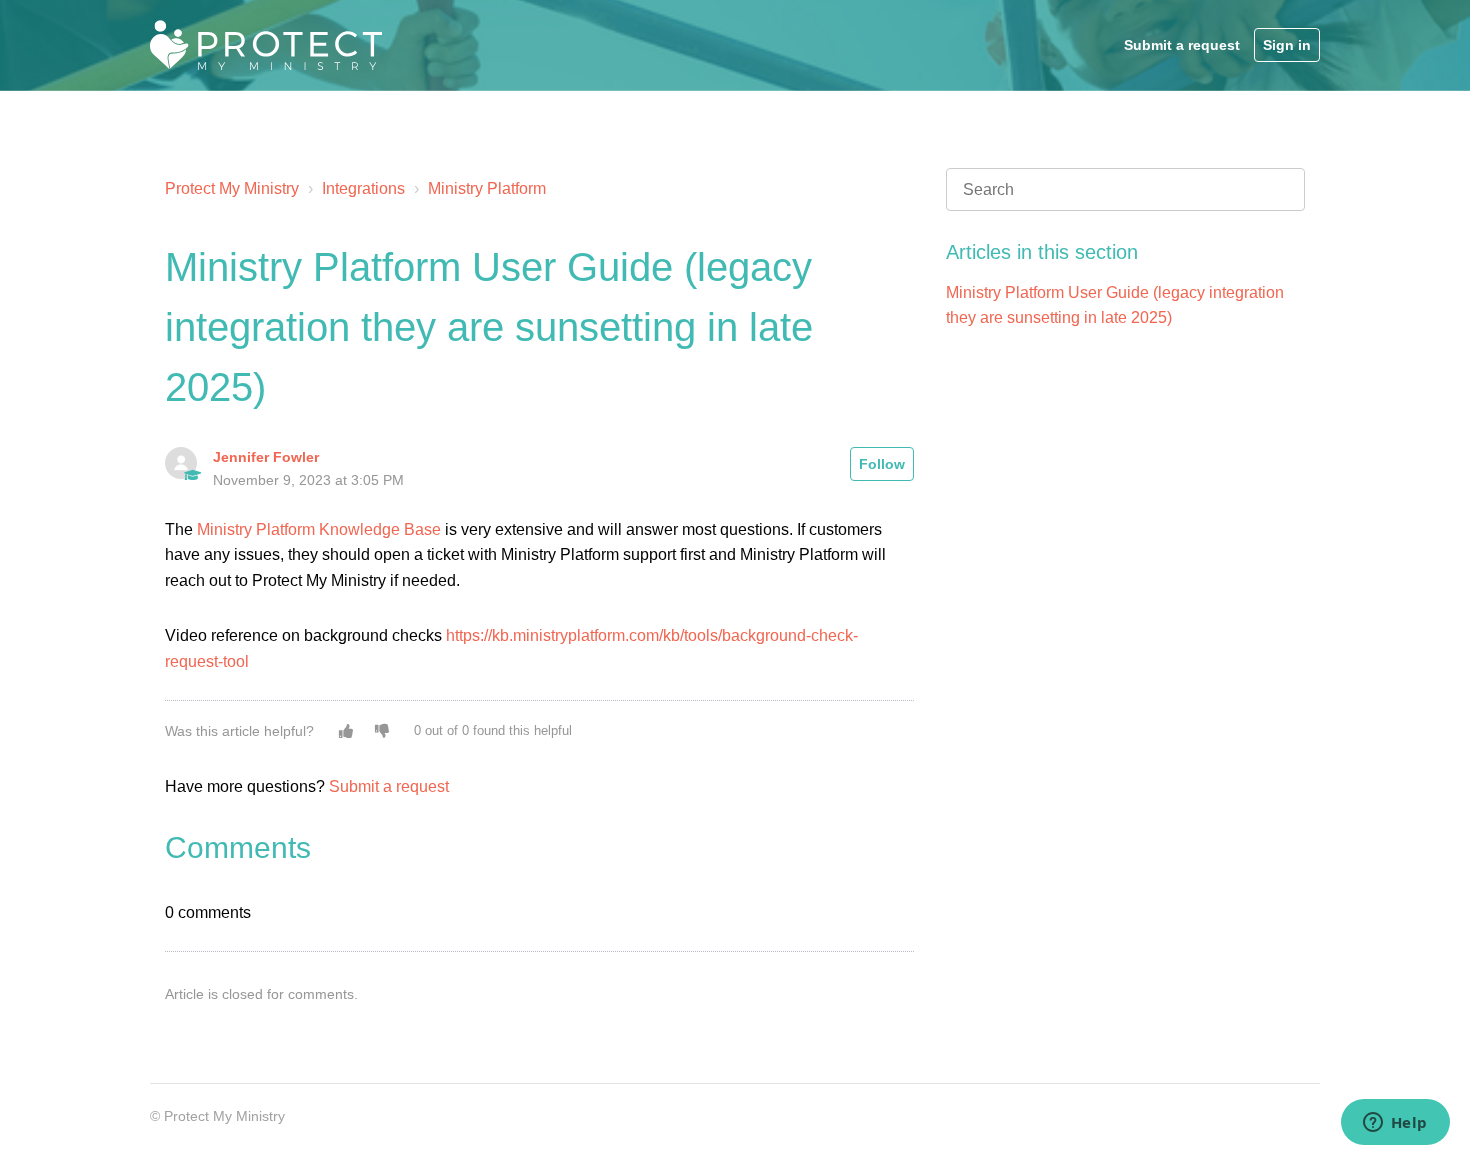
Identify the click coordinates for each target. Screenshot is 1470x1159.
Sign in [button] (1287, 45)
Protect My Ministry (234, 188)
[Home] (266, 45)
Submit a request (1182, 45)
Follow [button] (882, 464)
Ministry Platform (487, 188)
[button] (346, 731)
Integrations (363, 188)
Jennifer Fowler (266, 457)
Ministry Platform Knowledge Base (319, 529)
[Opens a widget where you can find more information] (1395, 1124)
